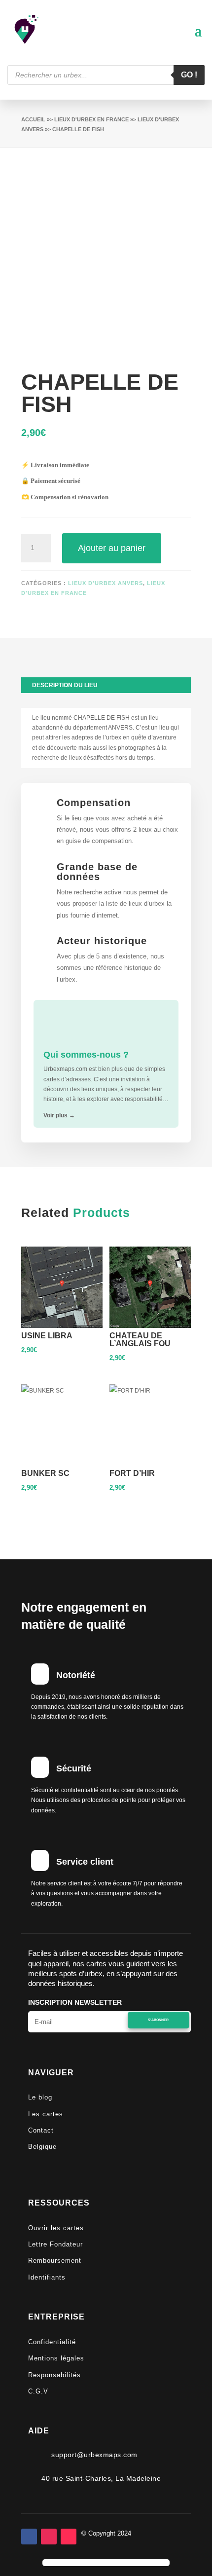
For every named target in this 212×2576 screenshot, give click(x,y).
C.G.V (38, 2391)
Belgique (42, 2147)
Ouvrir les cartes (56, 2228)
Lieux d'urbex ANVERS (106, 583)
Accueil (33, 119)
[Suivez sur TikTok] (69, 2537)
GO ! (189, 75)
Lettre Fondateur (55, 2244)
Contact (41, 2130)
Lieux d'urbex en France (91, 119)
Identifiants (47, 2277)
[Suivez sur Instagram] (49, 2537)
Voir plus (59, 1115)
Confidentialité (52, 2342)
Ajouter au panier (112, 548)
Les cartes (46, 2114)
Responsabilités (54, 2375)
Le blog (40, 2097)
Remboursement (55, 2261)
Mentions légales (56, 2358)
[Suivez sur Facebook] (29, 2537)
